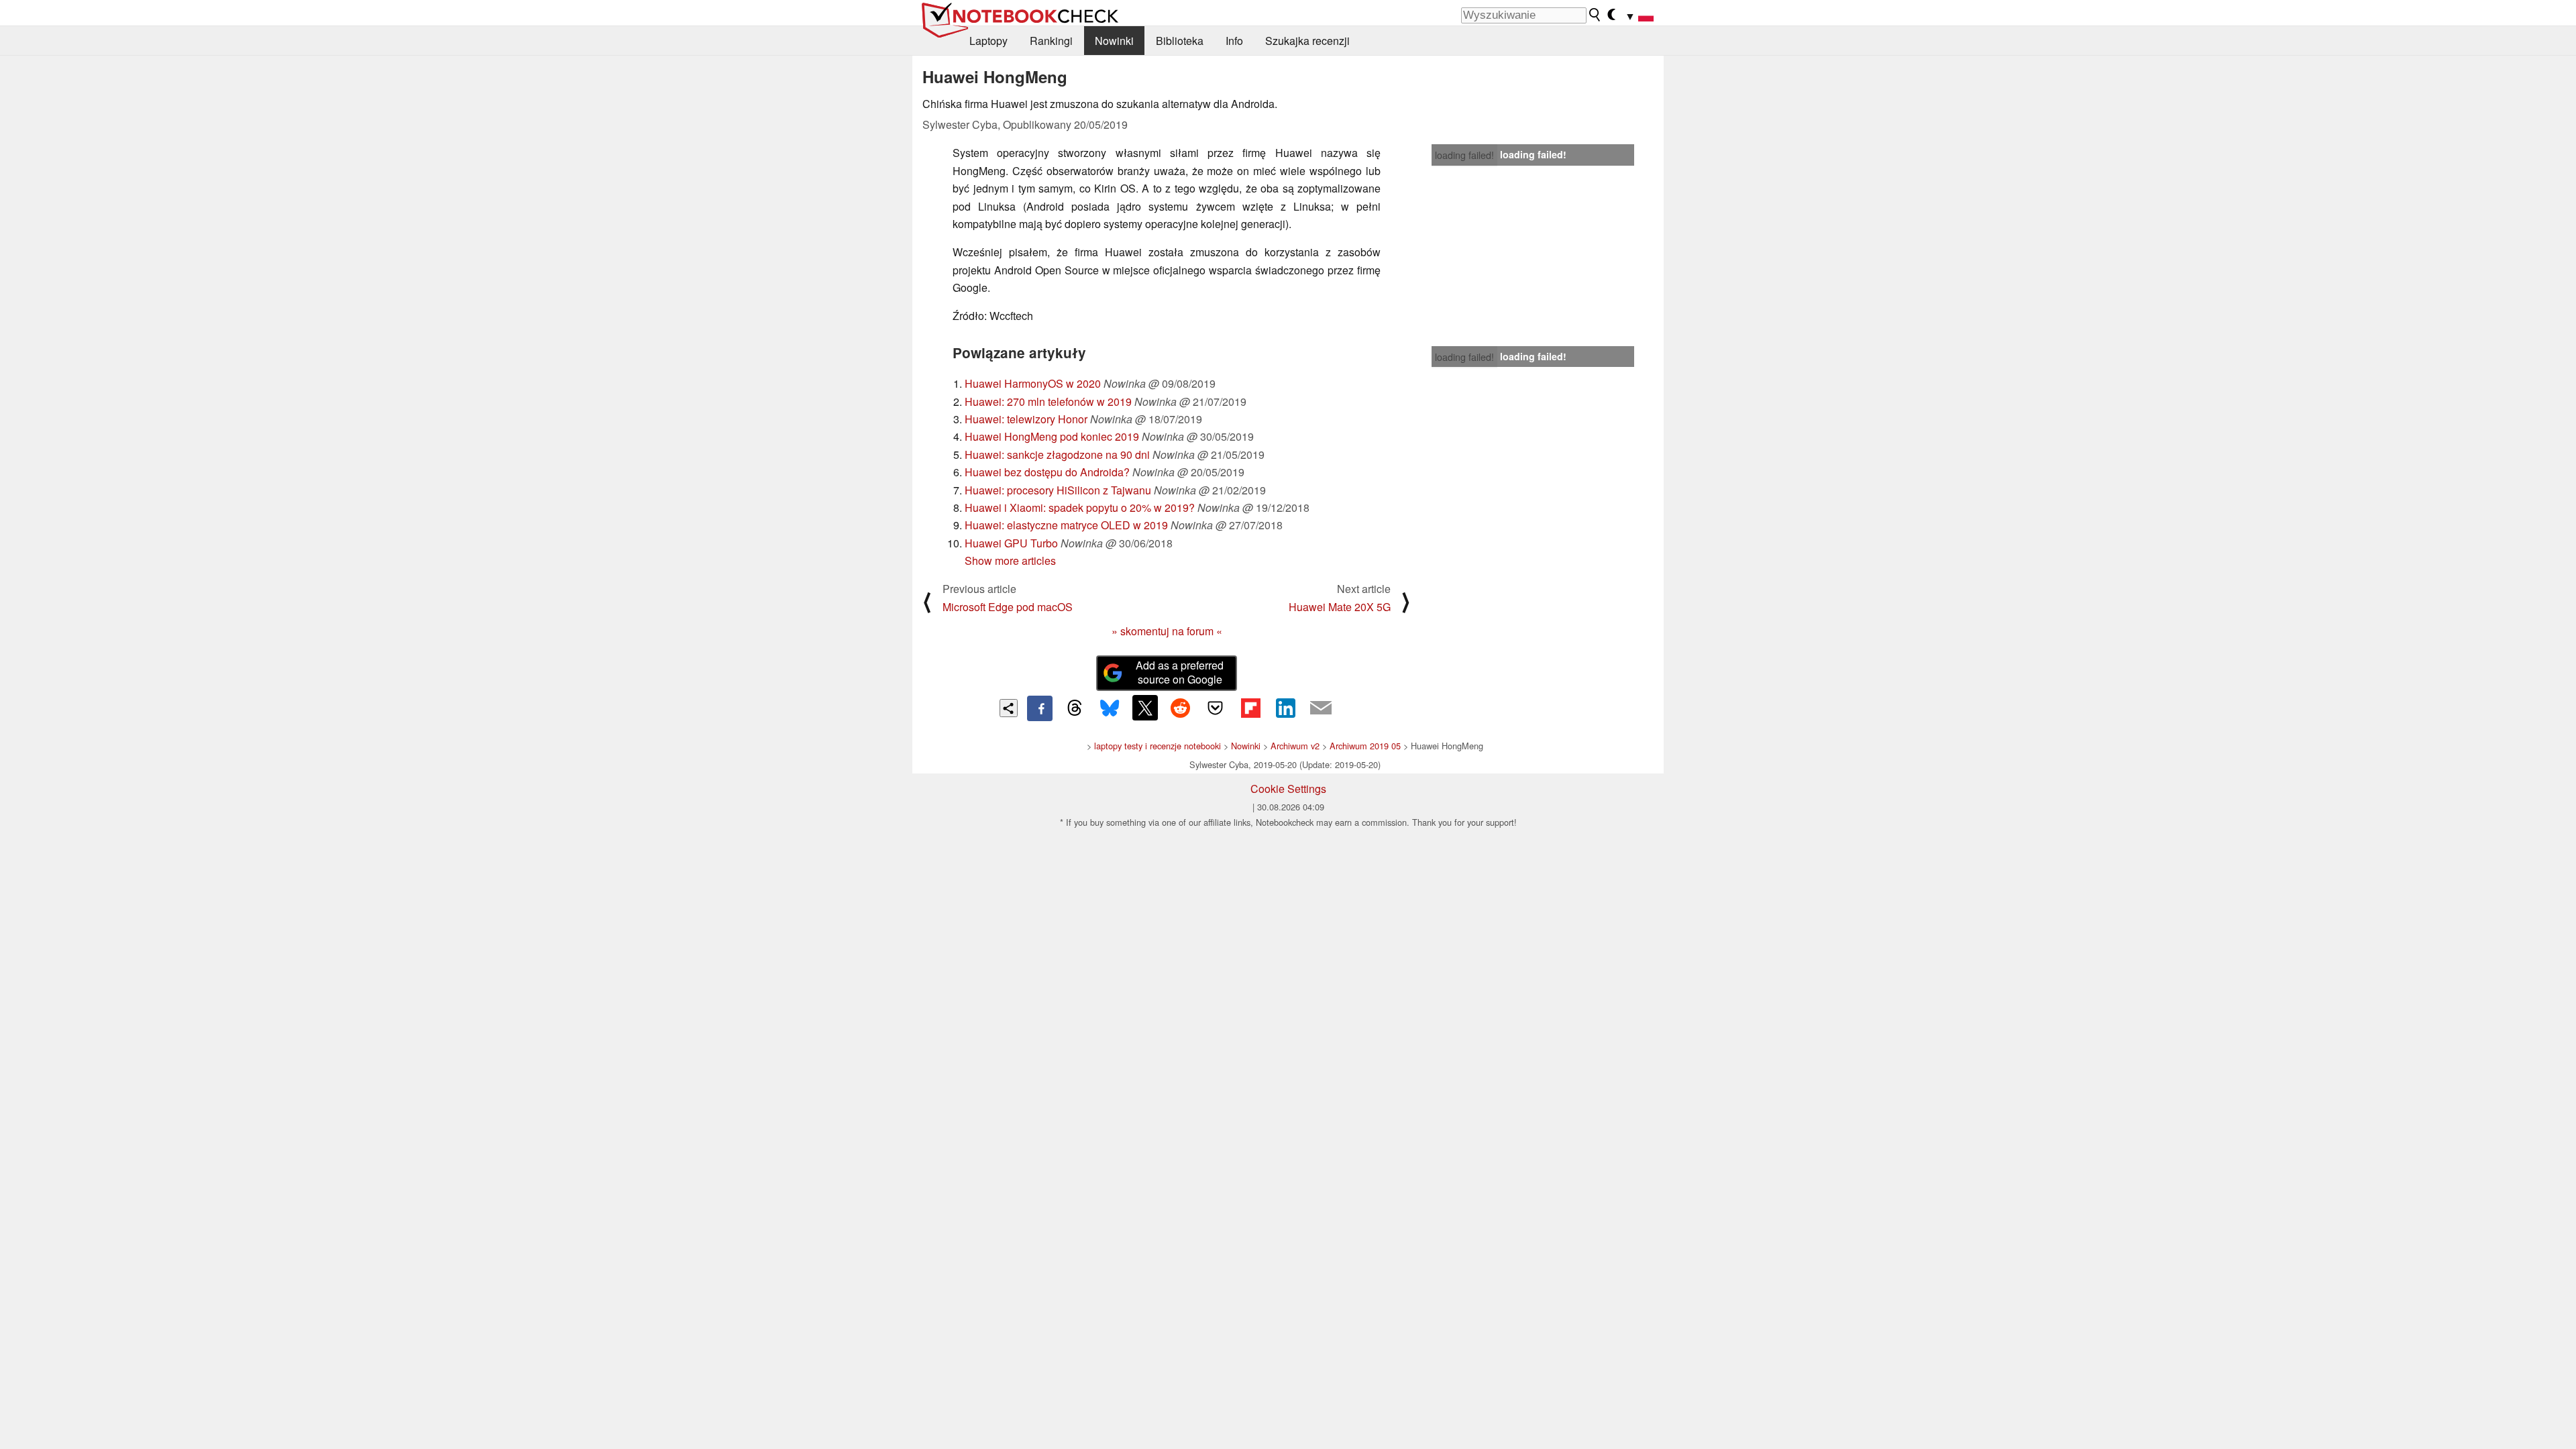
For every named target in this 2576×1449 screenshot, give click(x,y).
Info (1234, 41)
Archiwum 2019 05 (1365, 746)
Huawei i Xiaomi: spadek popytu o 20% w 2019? (1080, 507)
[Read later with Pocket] (1216, 708)
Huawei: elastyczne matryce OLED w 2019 (1066, 525)
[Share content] (1009, 708)
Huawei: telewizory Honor (1026, 419)
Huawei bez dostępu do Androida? (1047, 472)
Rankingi (1051, 41)
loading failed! (1464, 155)
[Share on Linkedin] (1285, 708)
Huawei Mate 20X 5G (1340, 607)
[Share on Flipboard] (1250, 708)
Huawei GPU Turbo (1011, 543)
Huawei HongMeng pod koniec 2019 (1052, 436)
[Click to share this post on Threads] (1075, 708)
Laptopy (988, 41)
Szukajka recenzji (1307, 41)
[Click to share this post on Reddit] (1180, 708)
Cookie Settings (1288, 789)
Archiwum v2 (1295, 746)
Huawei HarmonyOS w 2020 (1033, 383)
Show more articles (1010, 560)
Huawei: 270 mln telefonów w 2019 (1048, 401)
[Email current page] (1321, 708)
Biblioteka (1180, 41)
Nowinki (1114, 41)
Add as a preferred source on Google (1180, 672)
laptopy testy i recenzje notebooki (1158, 746)
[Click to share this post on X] (1145, 708)
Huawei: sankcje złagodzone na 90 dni (1057, 454)
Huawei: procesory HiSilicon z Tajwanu (1058, 490)
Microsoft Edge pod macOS (1008, 607)
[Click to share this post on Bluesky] (1110, 708)
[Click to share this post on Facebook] (1040, 708)
